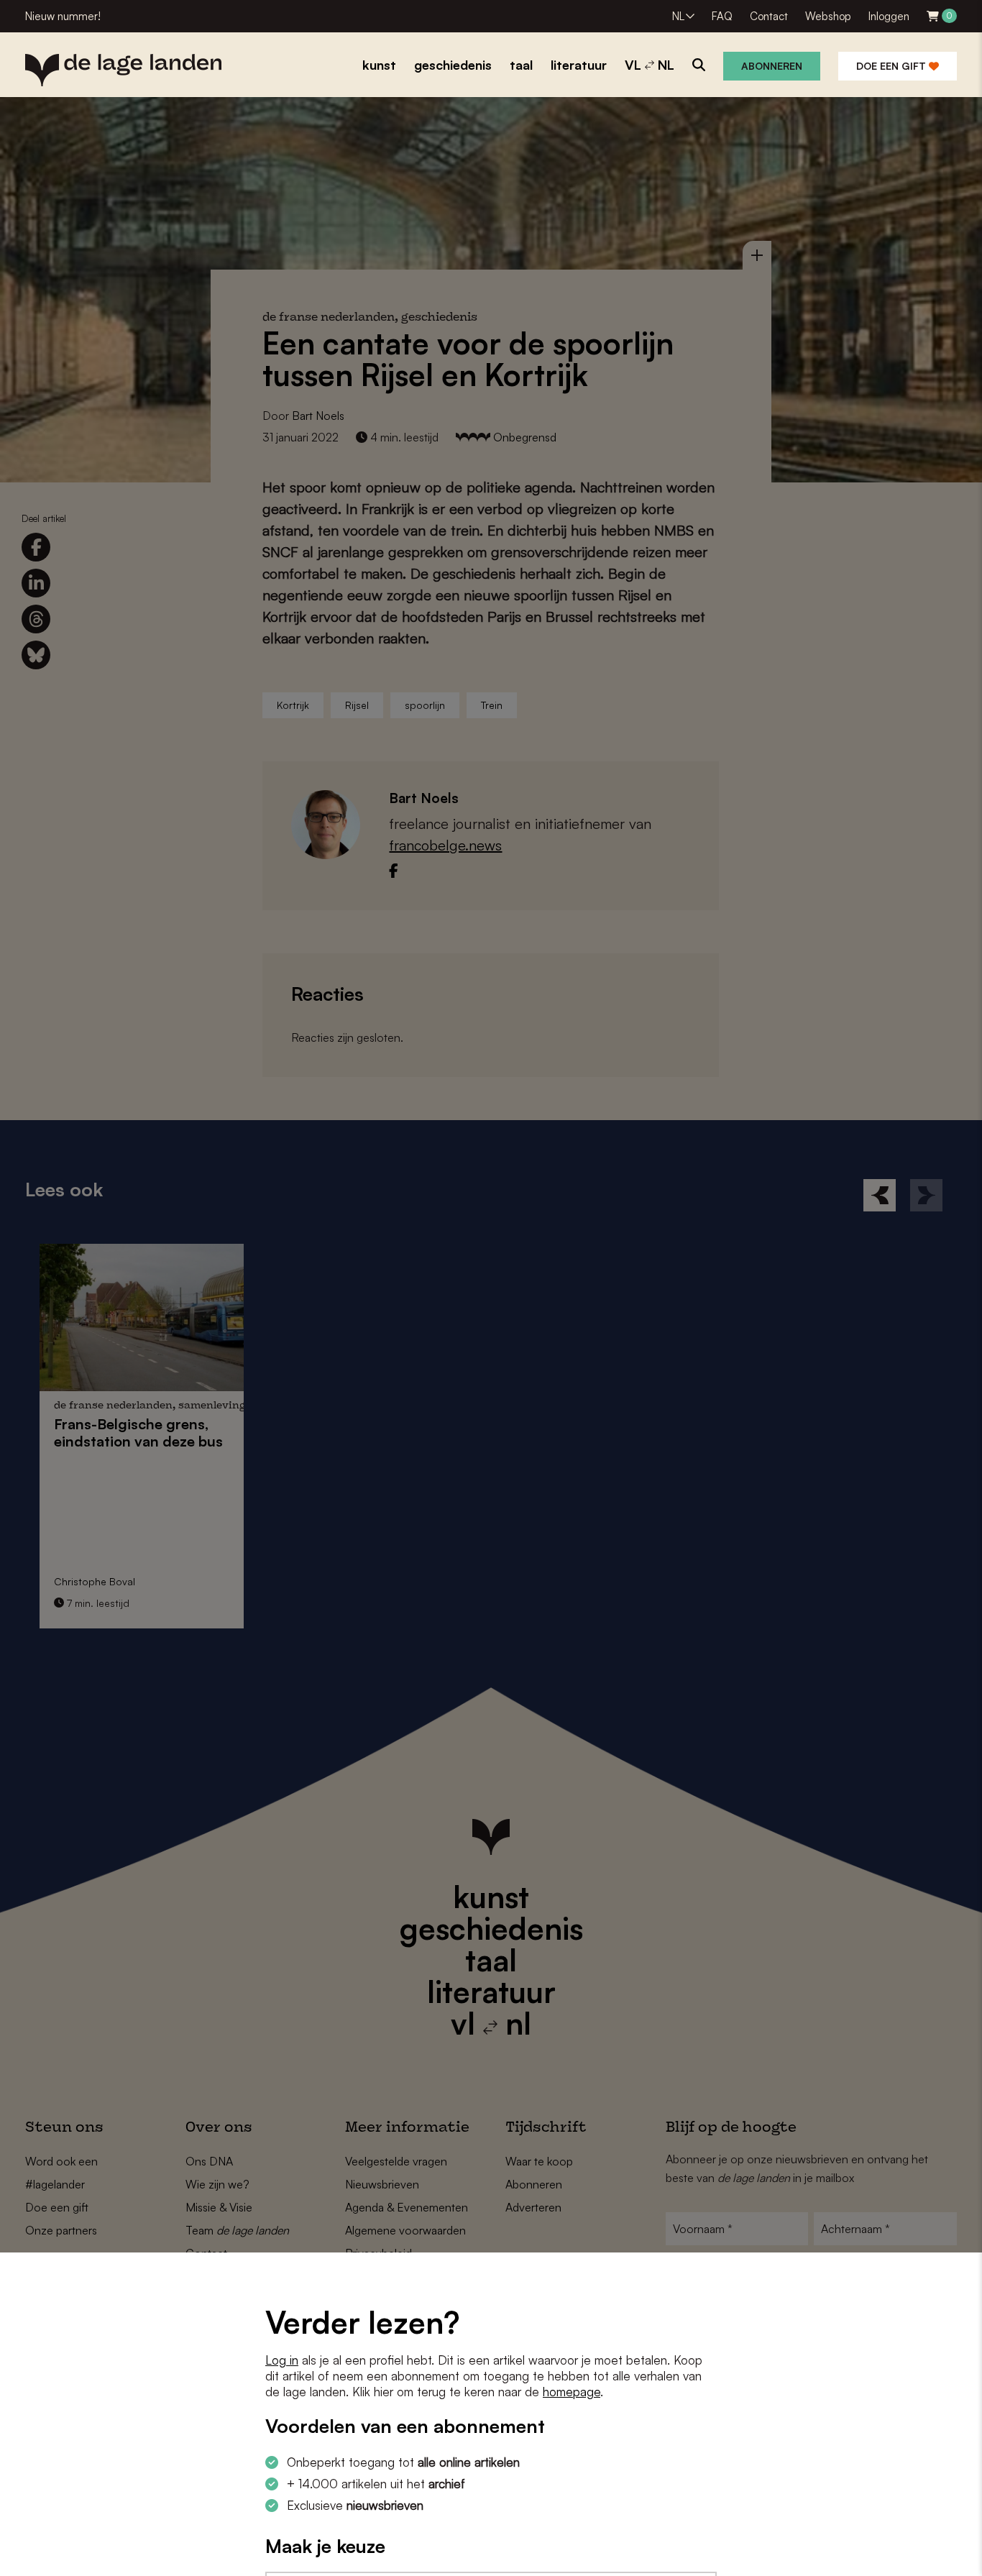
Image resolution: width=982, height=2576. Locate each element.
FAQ (722, 16)
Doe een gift (892, 66)
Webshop (828, 16)
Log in (282, 2360)
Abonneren (772, 66)
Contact (769, 16)
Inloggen (889, 16)
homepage (572, 2392)
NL (678, 16)
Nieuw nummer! (63, 16)
